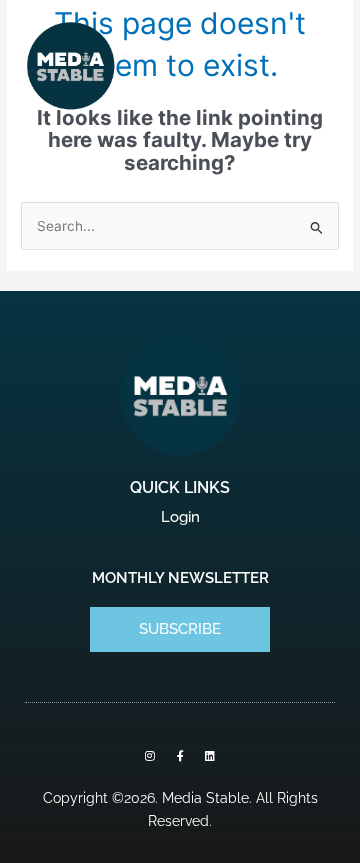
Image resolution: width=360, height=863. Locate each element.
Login (180, 517)
